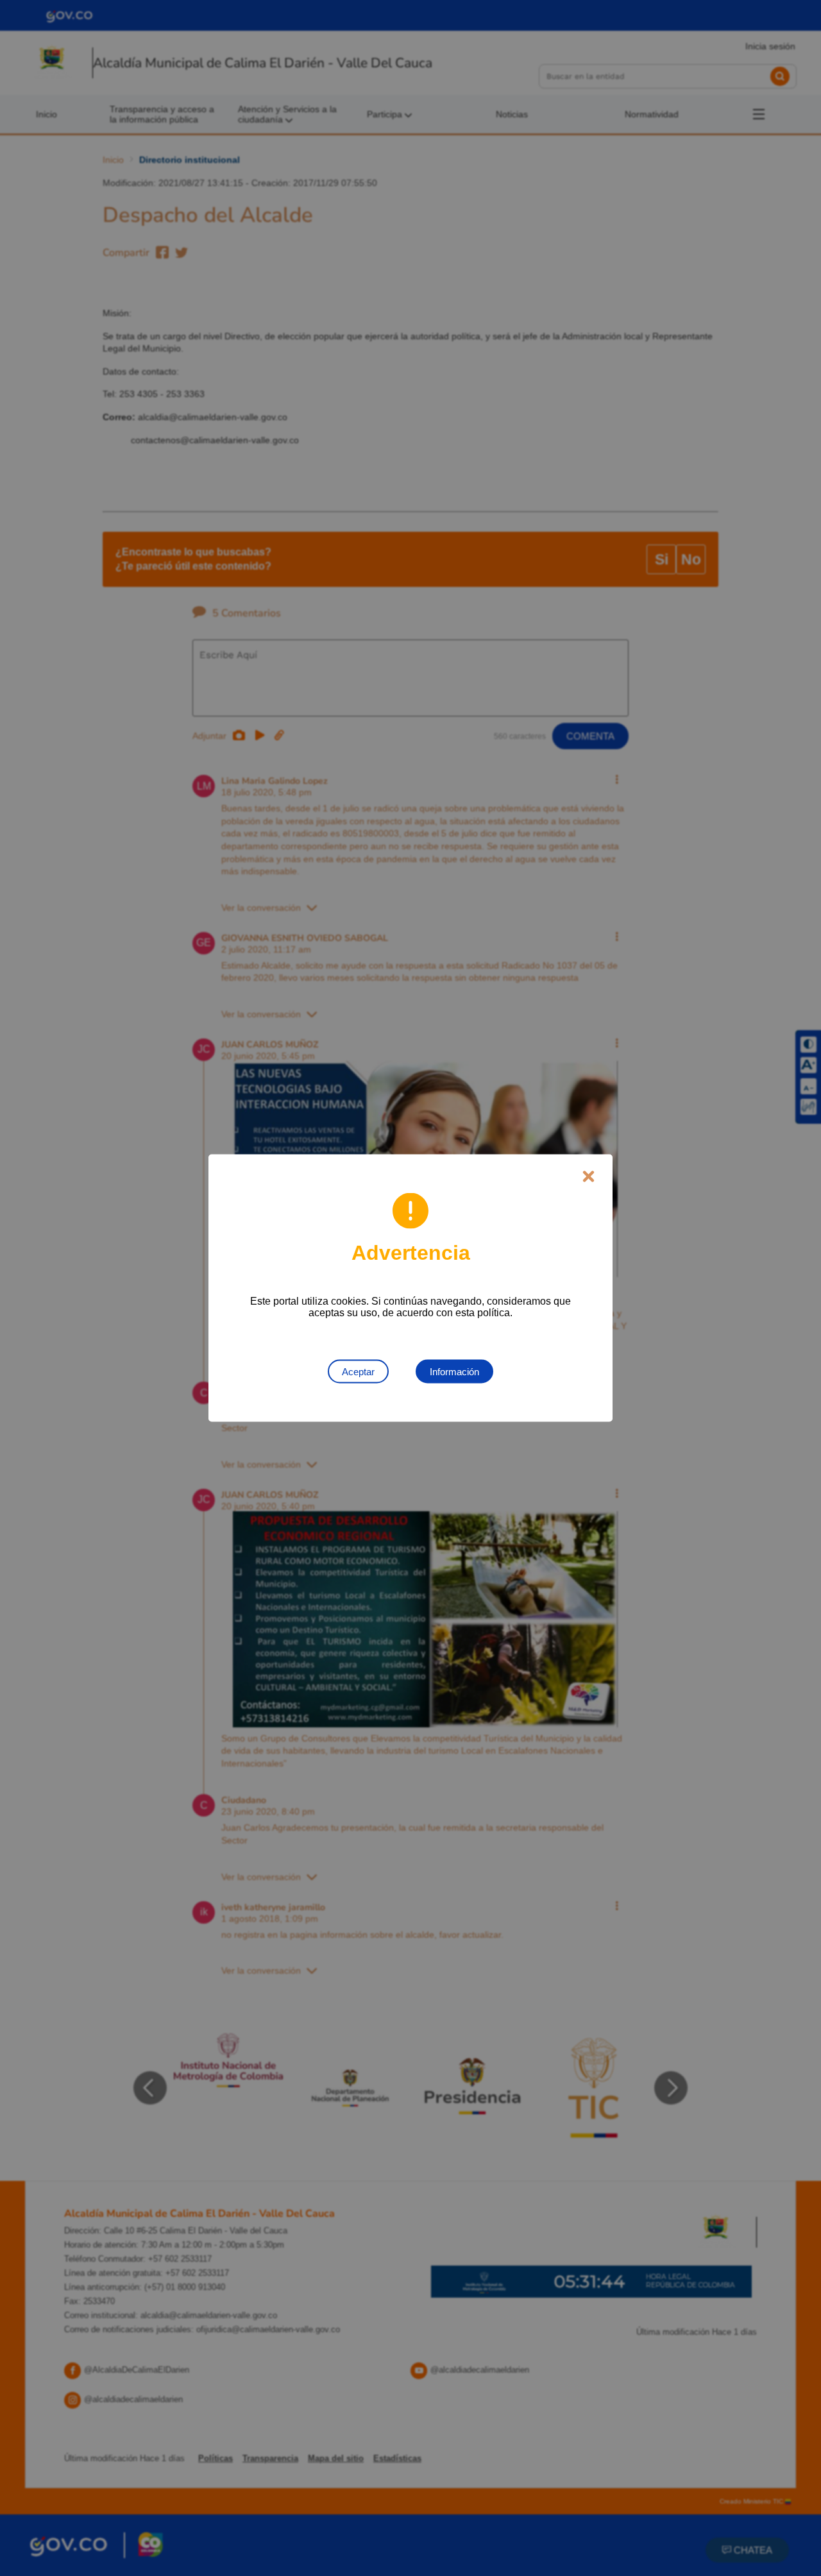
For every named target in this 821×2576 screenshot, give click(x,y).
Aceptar (358, 1372)
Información (454, 1372)
